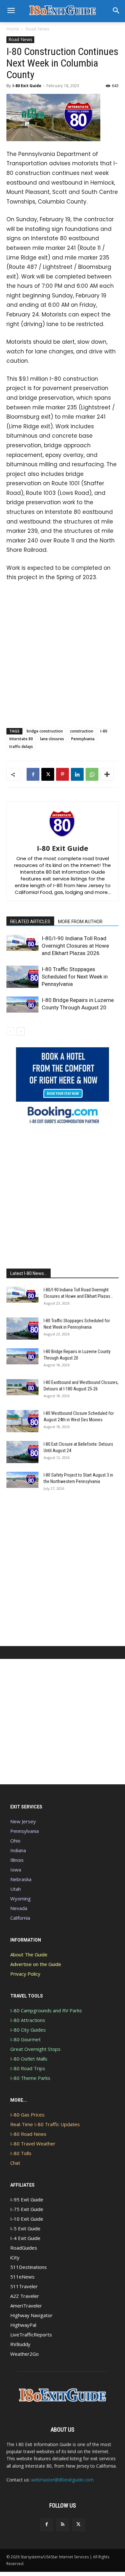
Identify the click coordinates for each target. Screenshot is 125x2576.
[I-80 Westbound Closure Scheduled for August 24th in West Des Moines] (22, 1421)
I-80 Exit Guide (27, 86)
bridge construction (45, 731)
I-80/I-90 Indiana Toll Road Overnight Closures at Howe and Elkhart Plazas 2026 (75, 946)
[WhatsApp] (92, 774)
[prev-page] (10, 1031)
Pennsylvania (83, 739)
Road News (37, 29)
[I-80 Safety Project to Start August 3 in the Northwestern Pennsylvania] (22, 1480)
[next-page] (21, 1031)
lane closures (52, 739)
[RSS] (62, 2525)
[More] (107, 774)
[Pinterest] (63, 774)
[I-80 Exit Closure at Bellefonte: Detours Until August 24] (22, 1452)
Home (13, 29)
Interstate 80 (21, 739)
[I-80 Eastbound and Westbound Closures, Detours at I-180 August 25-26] (22, 1387)
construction (82, 731)
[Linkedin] (77, 774)
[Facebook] (33, 774)
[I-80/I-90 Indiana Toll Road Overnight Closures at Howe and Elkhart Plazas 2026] (22, 943)
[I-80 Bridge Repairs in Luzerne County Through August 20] (22, 1005)
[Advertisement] (63, 653)
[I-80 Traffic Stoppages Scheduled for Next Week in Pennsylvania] (22, 977)
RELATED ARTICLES (30, 922)
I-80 (104, 731)
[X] (48, 774)
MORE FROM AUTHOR (80, 922)
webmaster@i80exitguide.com (62, 2480)
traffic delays (21, 746)
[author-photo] (63, 839)
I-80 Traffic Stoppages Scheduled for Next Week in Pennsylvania (75, 977)
